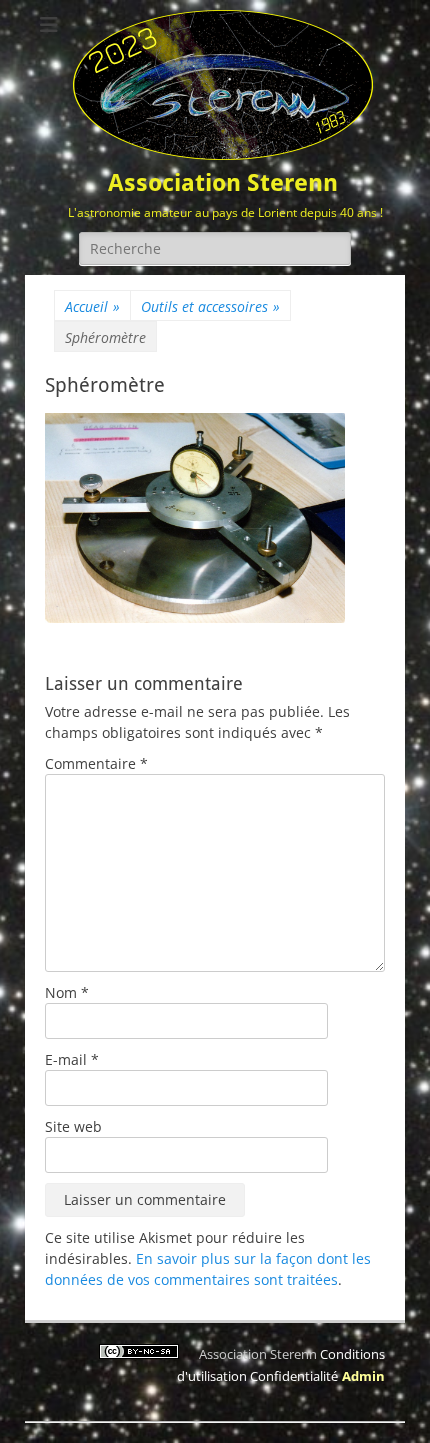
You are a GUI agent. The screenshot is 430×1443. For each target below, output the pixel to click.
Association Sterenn (223, 183)
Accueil (92, 306)
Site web (73, 1126)
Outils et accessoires (210, 306)
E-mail (72, 1059)
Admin (363, 1376)
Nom (67, 992)
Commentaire (96, 763)
